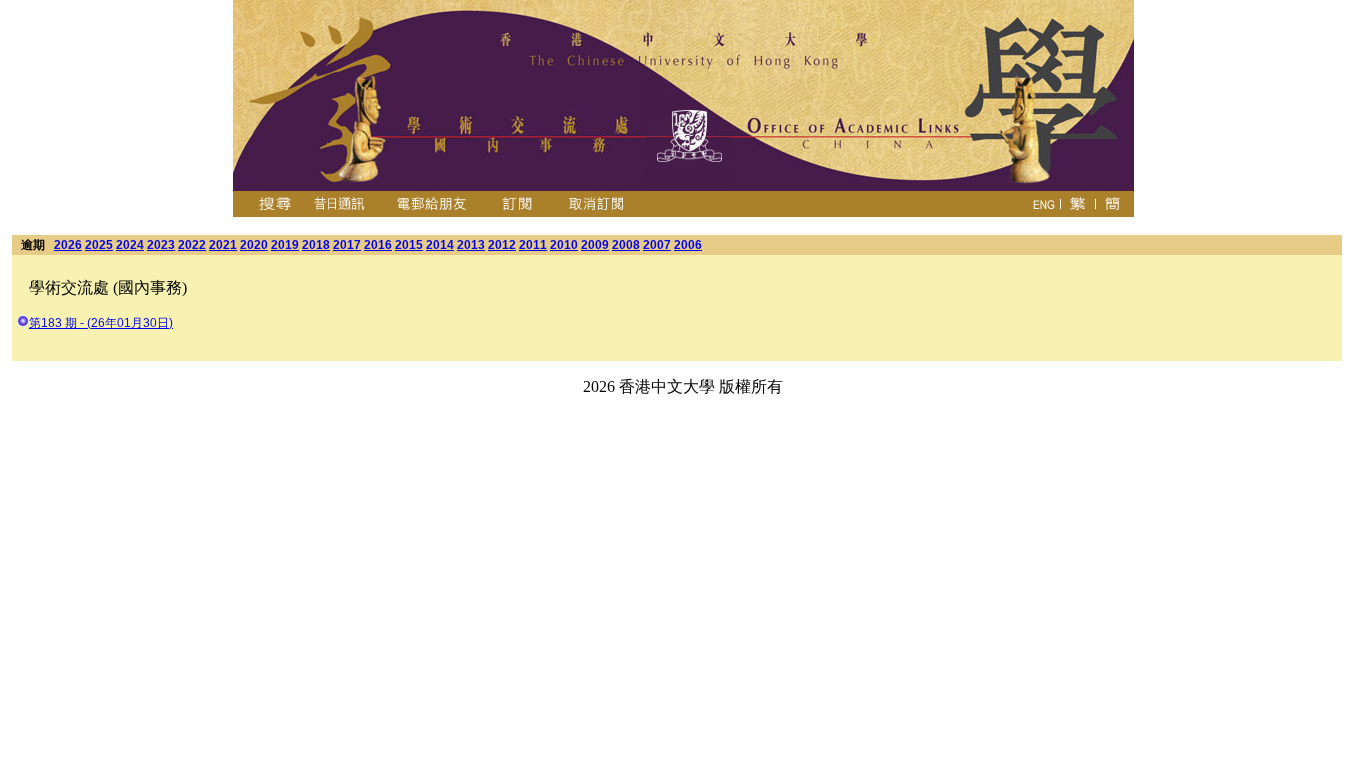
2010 (564, 245)
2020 (254, 245)
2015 (409, 245)
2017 (347, 245)
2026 (68, 245)
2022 (192, 245)
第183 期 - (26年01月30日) (101, 323)
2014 (440, 245)
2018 (316, 245)
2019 (285, 245)
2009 (595, 245)
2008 (626, 245)
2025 (99, 245)
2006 (688, 245)
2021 (223, 245)
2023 (161, 245)
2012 (502, 245)
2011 (533, 245)
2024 (130, 245)
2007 (657, 245)
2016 (378, 245)
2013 (471, 245)
